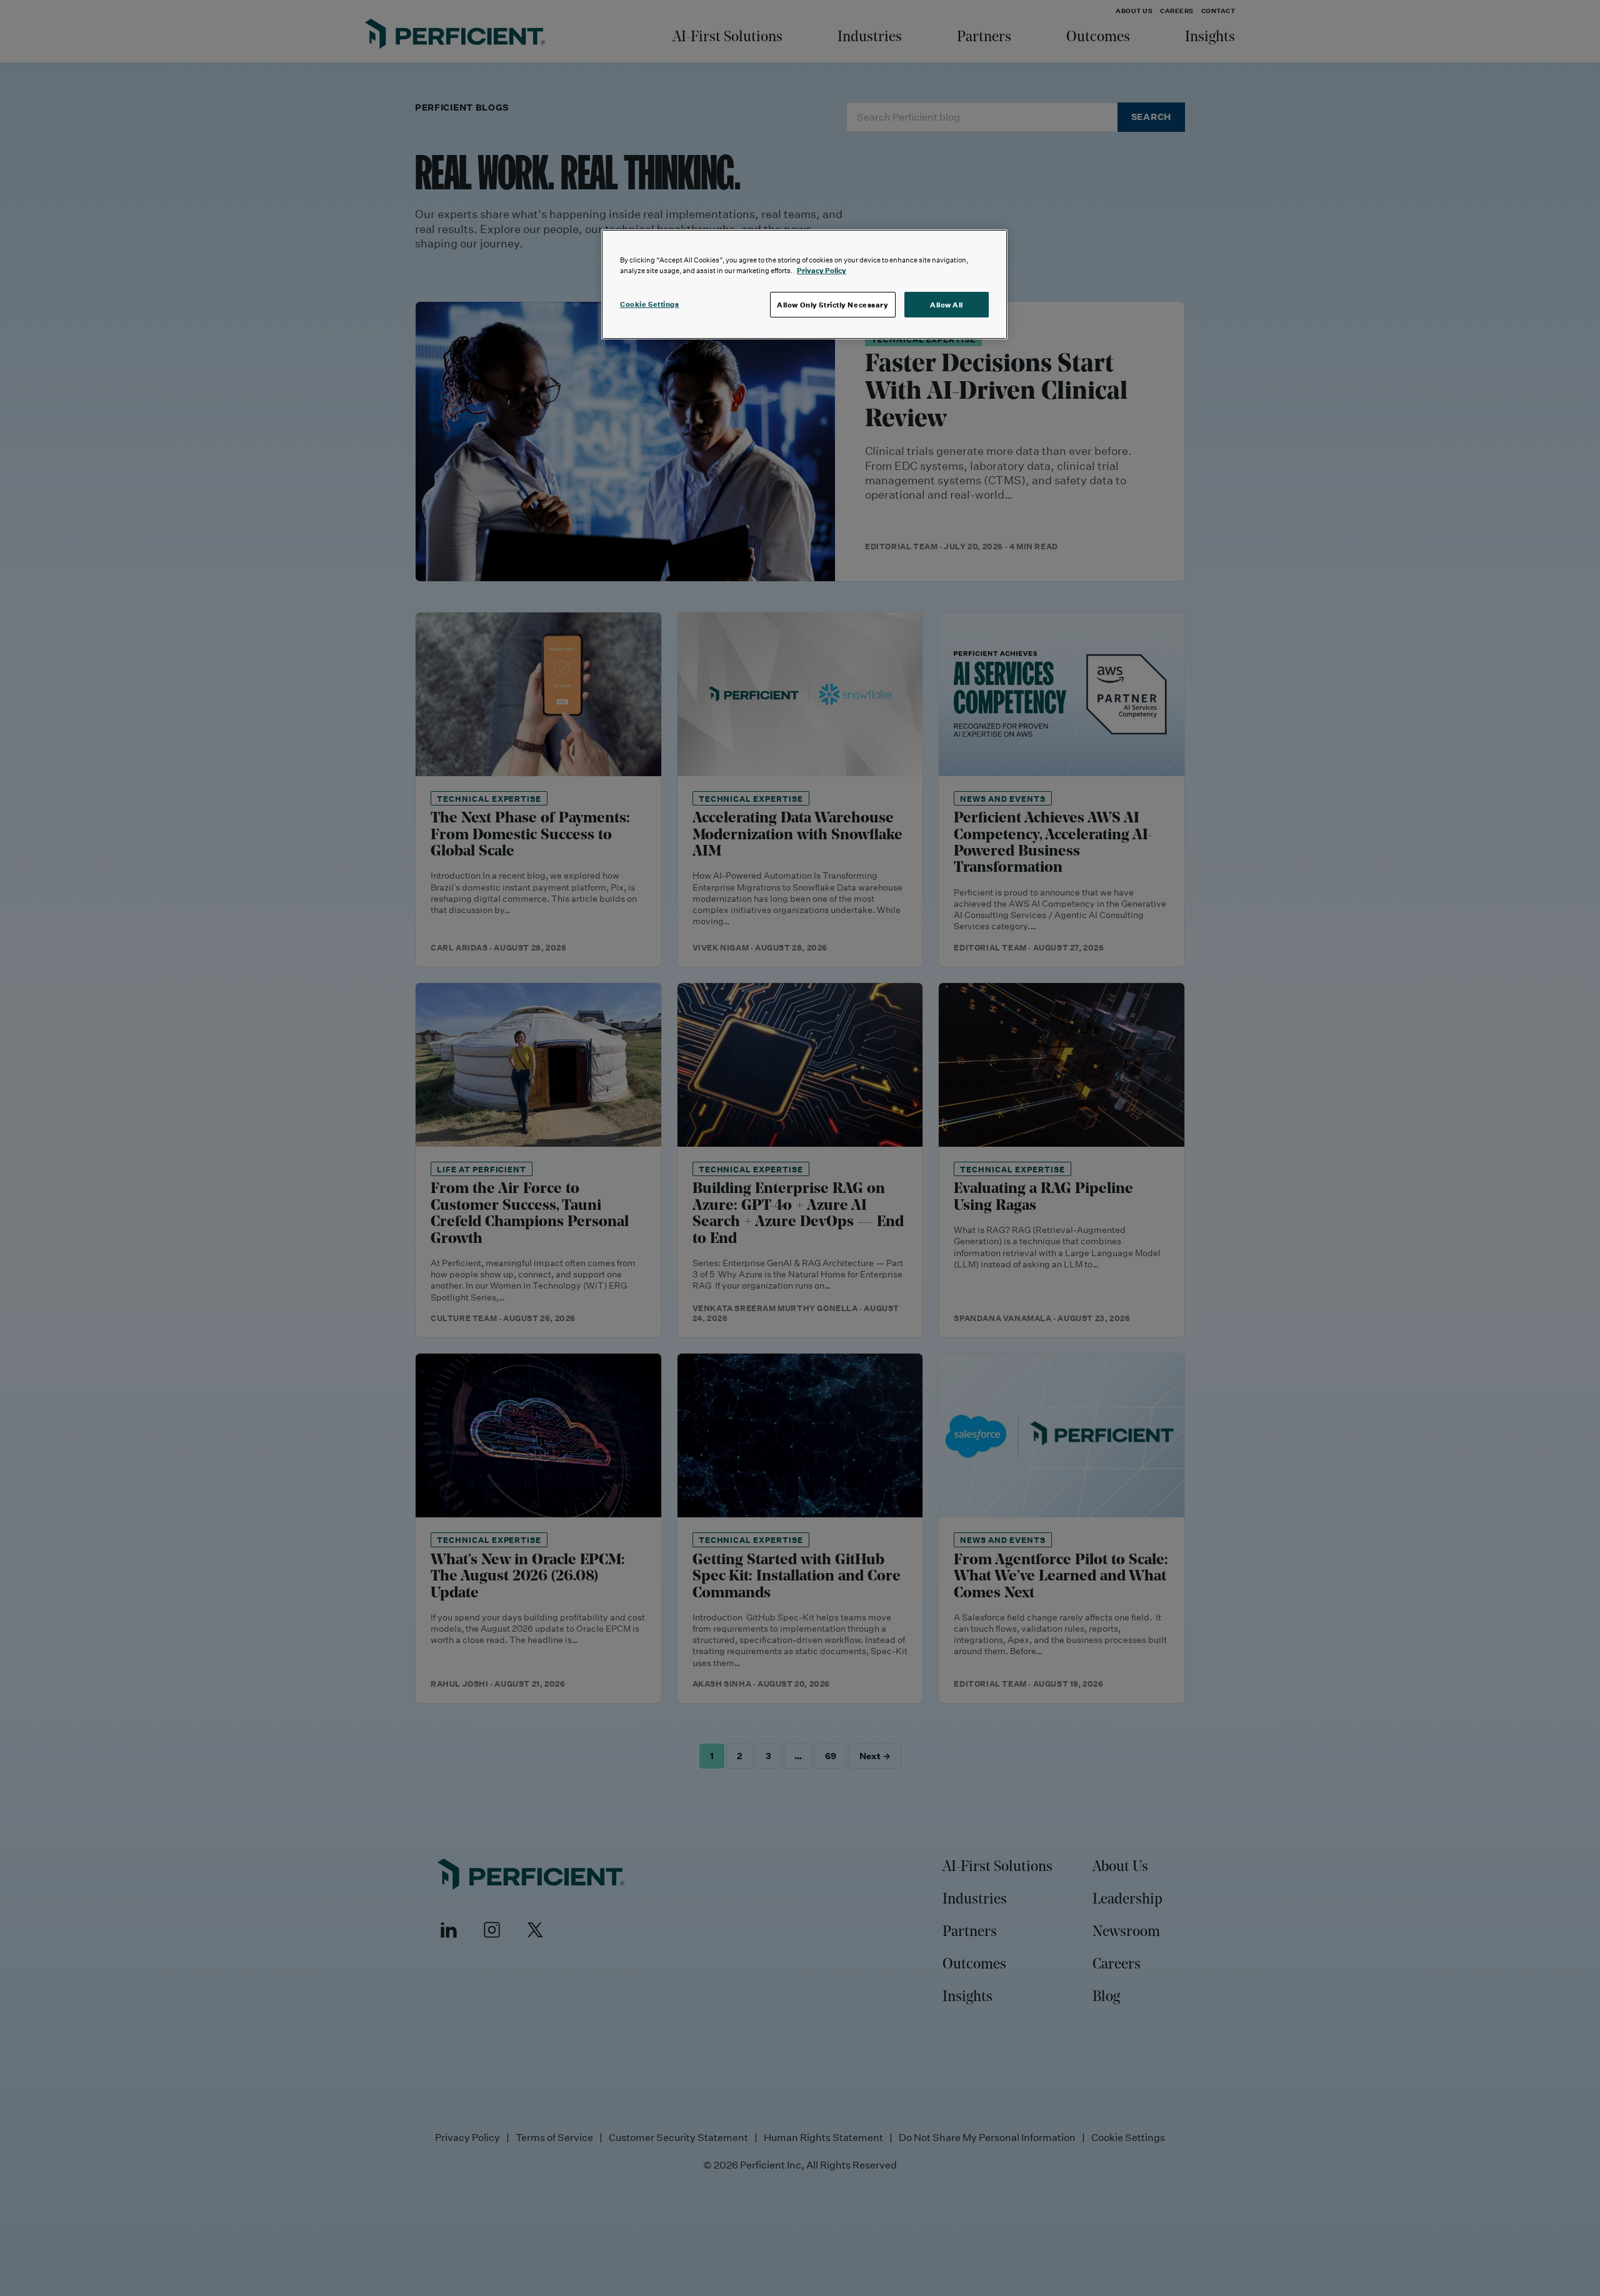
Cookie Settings (650, 304)
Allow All (947, 305)
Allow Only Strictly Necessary (833, 305)
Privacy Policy (822, 270)
